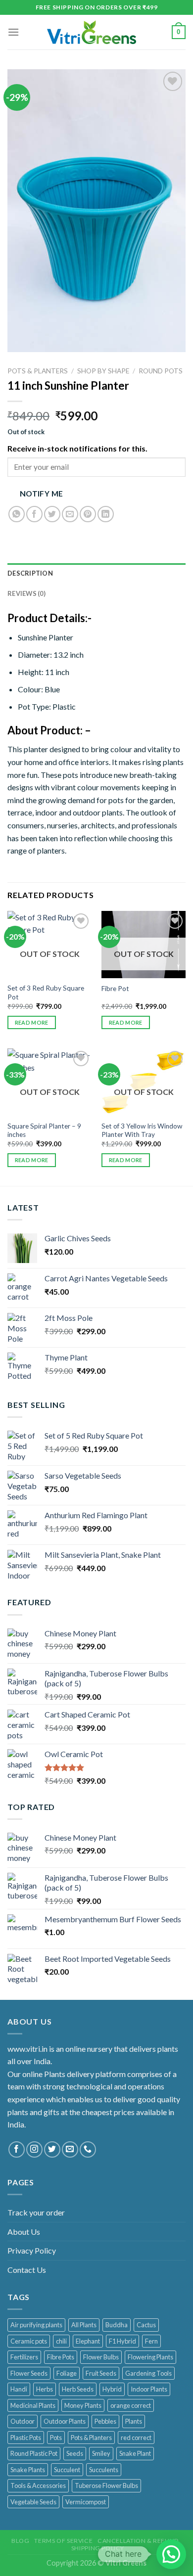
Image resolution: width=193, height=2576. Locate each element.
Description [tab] (30, 573)
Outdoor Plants (65, 2421)
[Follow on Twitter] (52, 2149)
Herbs (45, 2389)
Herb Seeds (78, 2389)
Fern (151, 2341)
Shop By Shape (103, 371)
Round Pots (161, 371)
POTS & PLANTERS (38, 371)
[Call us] (88, 2149)
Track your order (36, 2212)
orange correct (131, 2405)
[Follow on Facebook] (17, 2149)
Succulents (104, 2470)
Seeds (75, 2453)
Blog (20, 2541)
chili (61, 2341)
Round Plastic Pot (34, 2453)
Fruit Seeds (101, 2373)
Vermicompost (86, 2502)
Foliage (67, 2373)
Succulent (67, 2470)
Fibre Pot (115, 989)
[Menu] (13, 32)
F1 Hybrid (122, 2341)
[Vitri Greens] (92, 32)
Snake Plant (135, 2453)
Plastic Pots (26, 2438)
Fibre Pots (61, 2357)
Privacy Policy (32, 2250)
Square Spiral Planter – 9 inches (44, 1130)
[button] (171, 2554)
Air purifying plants (36, 2325)
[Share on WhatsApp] (17, 514)
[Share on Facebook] (34, 514)
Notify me (42, 494)
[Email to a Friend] (70, 514)
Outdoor (23, 2421)
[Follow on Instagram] (34, 2149)
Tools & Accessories (38, 2486)
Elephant (88, 2341)
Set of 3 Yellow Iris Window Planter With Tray (142, 1130)
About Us (24, 2232)
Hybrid (112, 2389)
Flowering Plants (150, 2357)
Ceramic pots (29, 2341)
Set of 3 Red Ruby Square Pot (46, 993)
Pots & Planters (91, 2438)
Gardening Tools (148, 2373)
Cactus (146, 2325)
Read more (32, 1022)
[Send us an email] (70, 2149)
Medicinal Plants (33, 2405)
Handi (19, 2389)
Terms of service (63, 2541)
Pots (56, 2438)
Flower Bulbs (101, 2357)
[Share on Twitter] (52, 514)
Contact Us (27, 2270)
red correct (136, 2438)
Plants (134, 2421)
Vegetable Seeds (33, 2502)
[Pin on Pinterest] (88, 514)
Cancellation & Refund (138, 2541)
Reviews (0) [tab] (26, 593)
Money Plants (83, 2405)
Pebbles (105, 2421)
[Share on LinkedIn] (106, 514)
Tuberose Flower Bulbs (106, 2486)
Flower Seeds (29, 2373)
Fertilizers (24, 2357)
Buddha (117, 2325)
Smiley (101, 2453)
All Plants (84, 2325)
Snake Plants (28, 2470)
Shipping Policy (98, 2548)
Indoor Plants (149, 2389)
